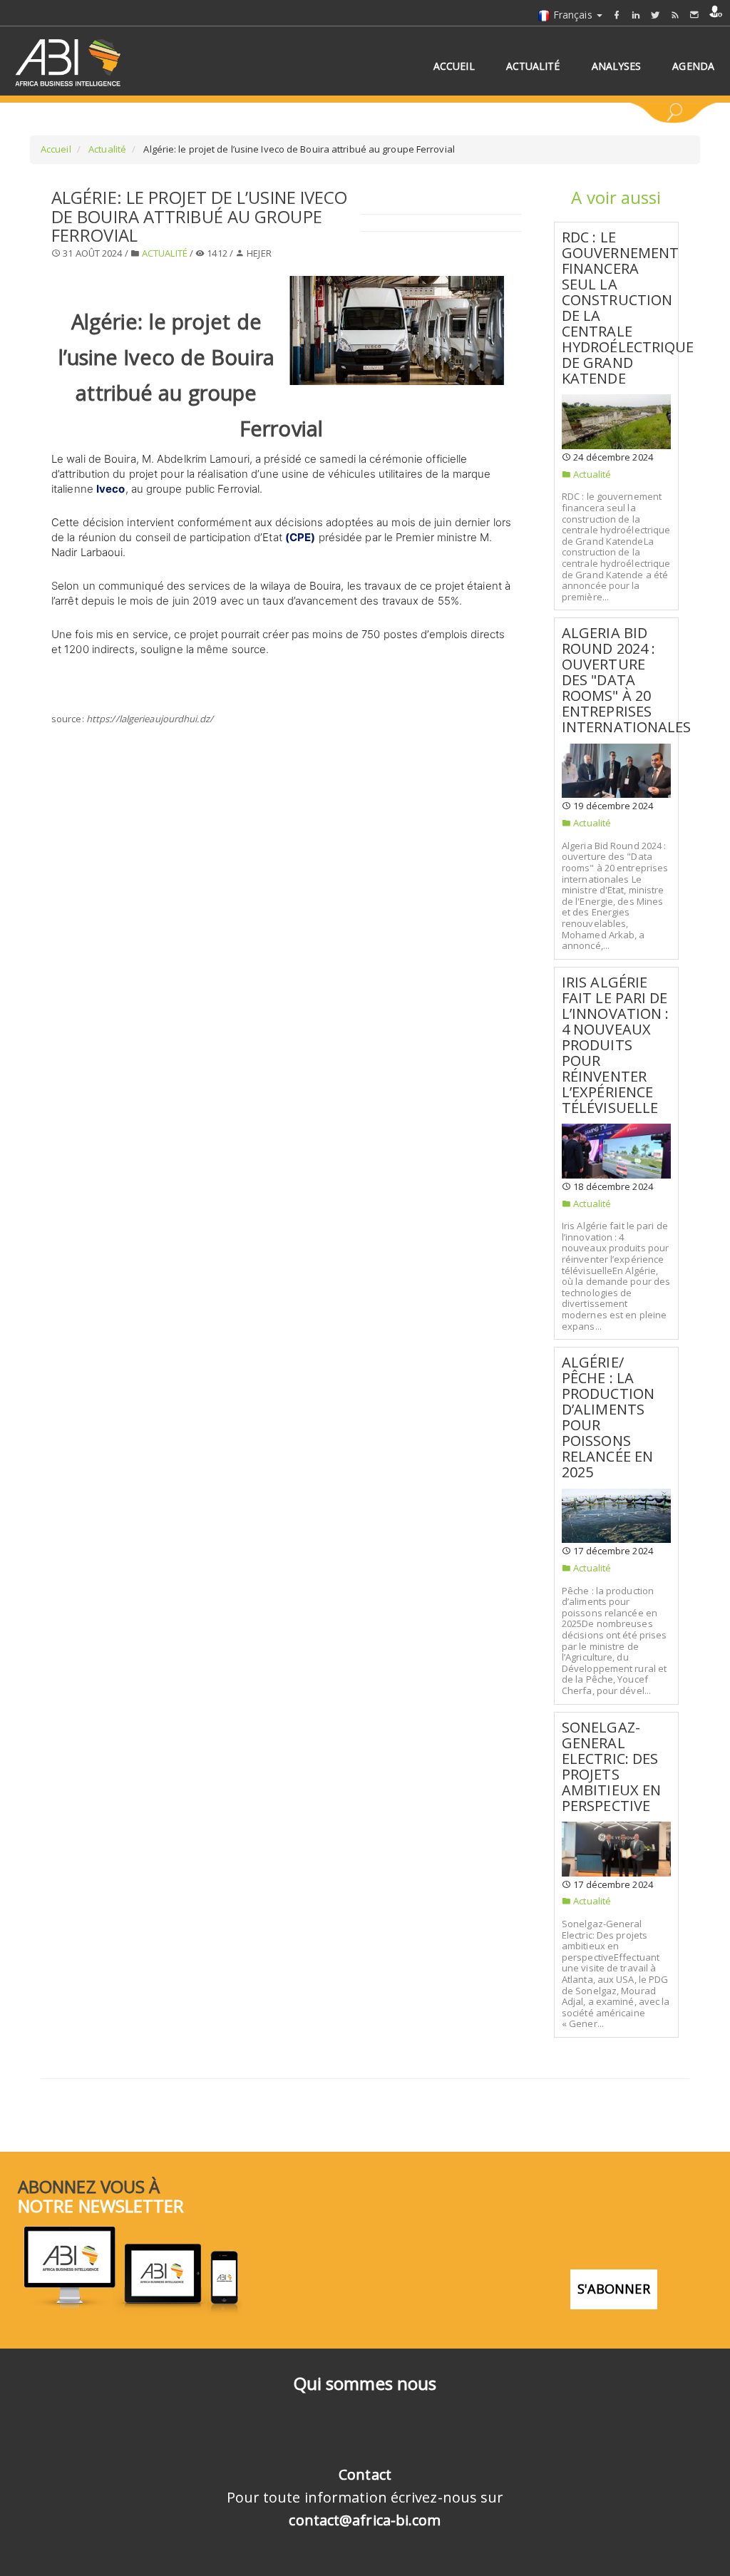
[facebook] (617, 15)
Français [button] (573, 15)
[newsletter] (694, 15)
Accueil (56, 149)
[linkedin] (636, 15)
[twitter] (655, 15)
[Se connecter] (716, 11)
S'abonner (614, 2289)
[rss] (675, 15)
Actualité (106, 149)
